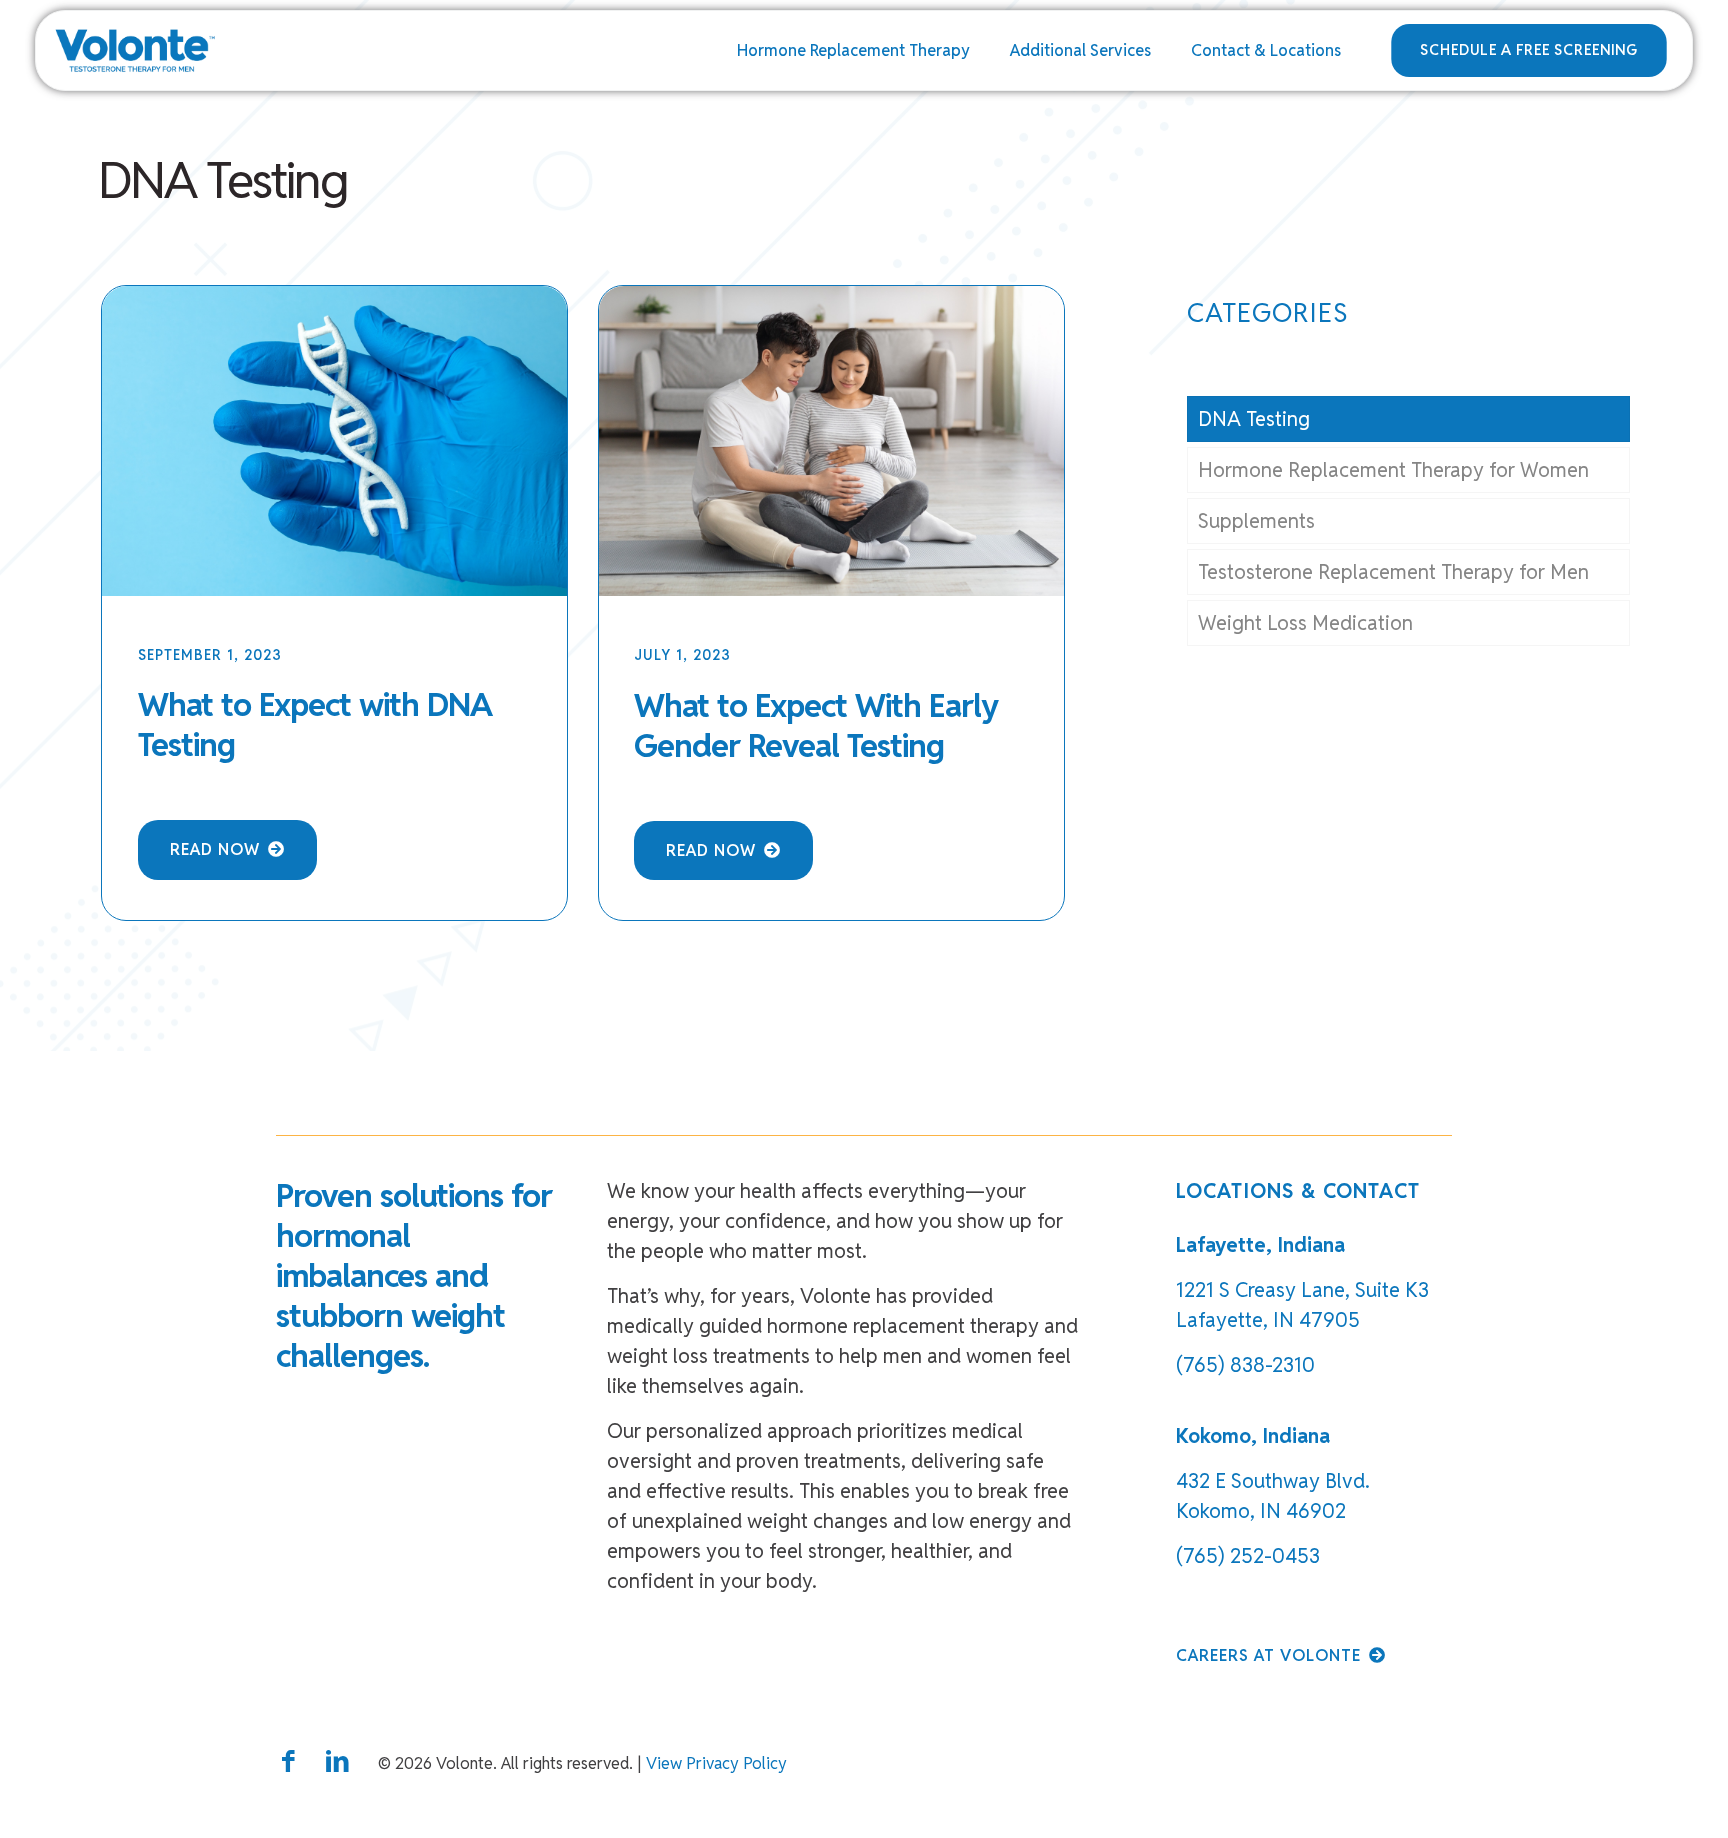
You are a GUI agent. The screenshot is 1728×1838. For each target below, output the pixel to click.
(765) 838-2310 (1245, 1365)
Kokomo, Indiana (1253, 1436)
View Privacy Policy (716, 1763)
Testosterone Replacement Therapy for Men (1393, 572)
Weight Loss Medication (1305, 623)
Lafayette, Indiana (1260, 1245)
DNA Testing (1254, 419)
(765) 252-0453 (1248, 1556)
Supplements (1256, 521)
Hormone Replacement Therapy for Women (1393, 470)
